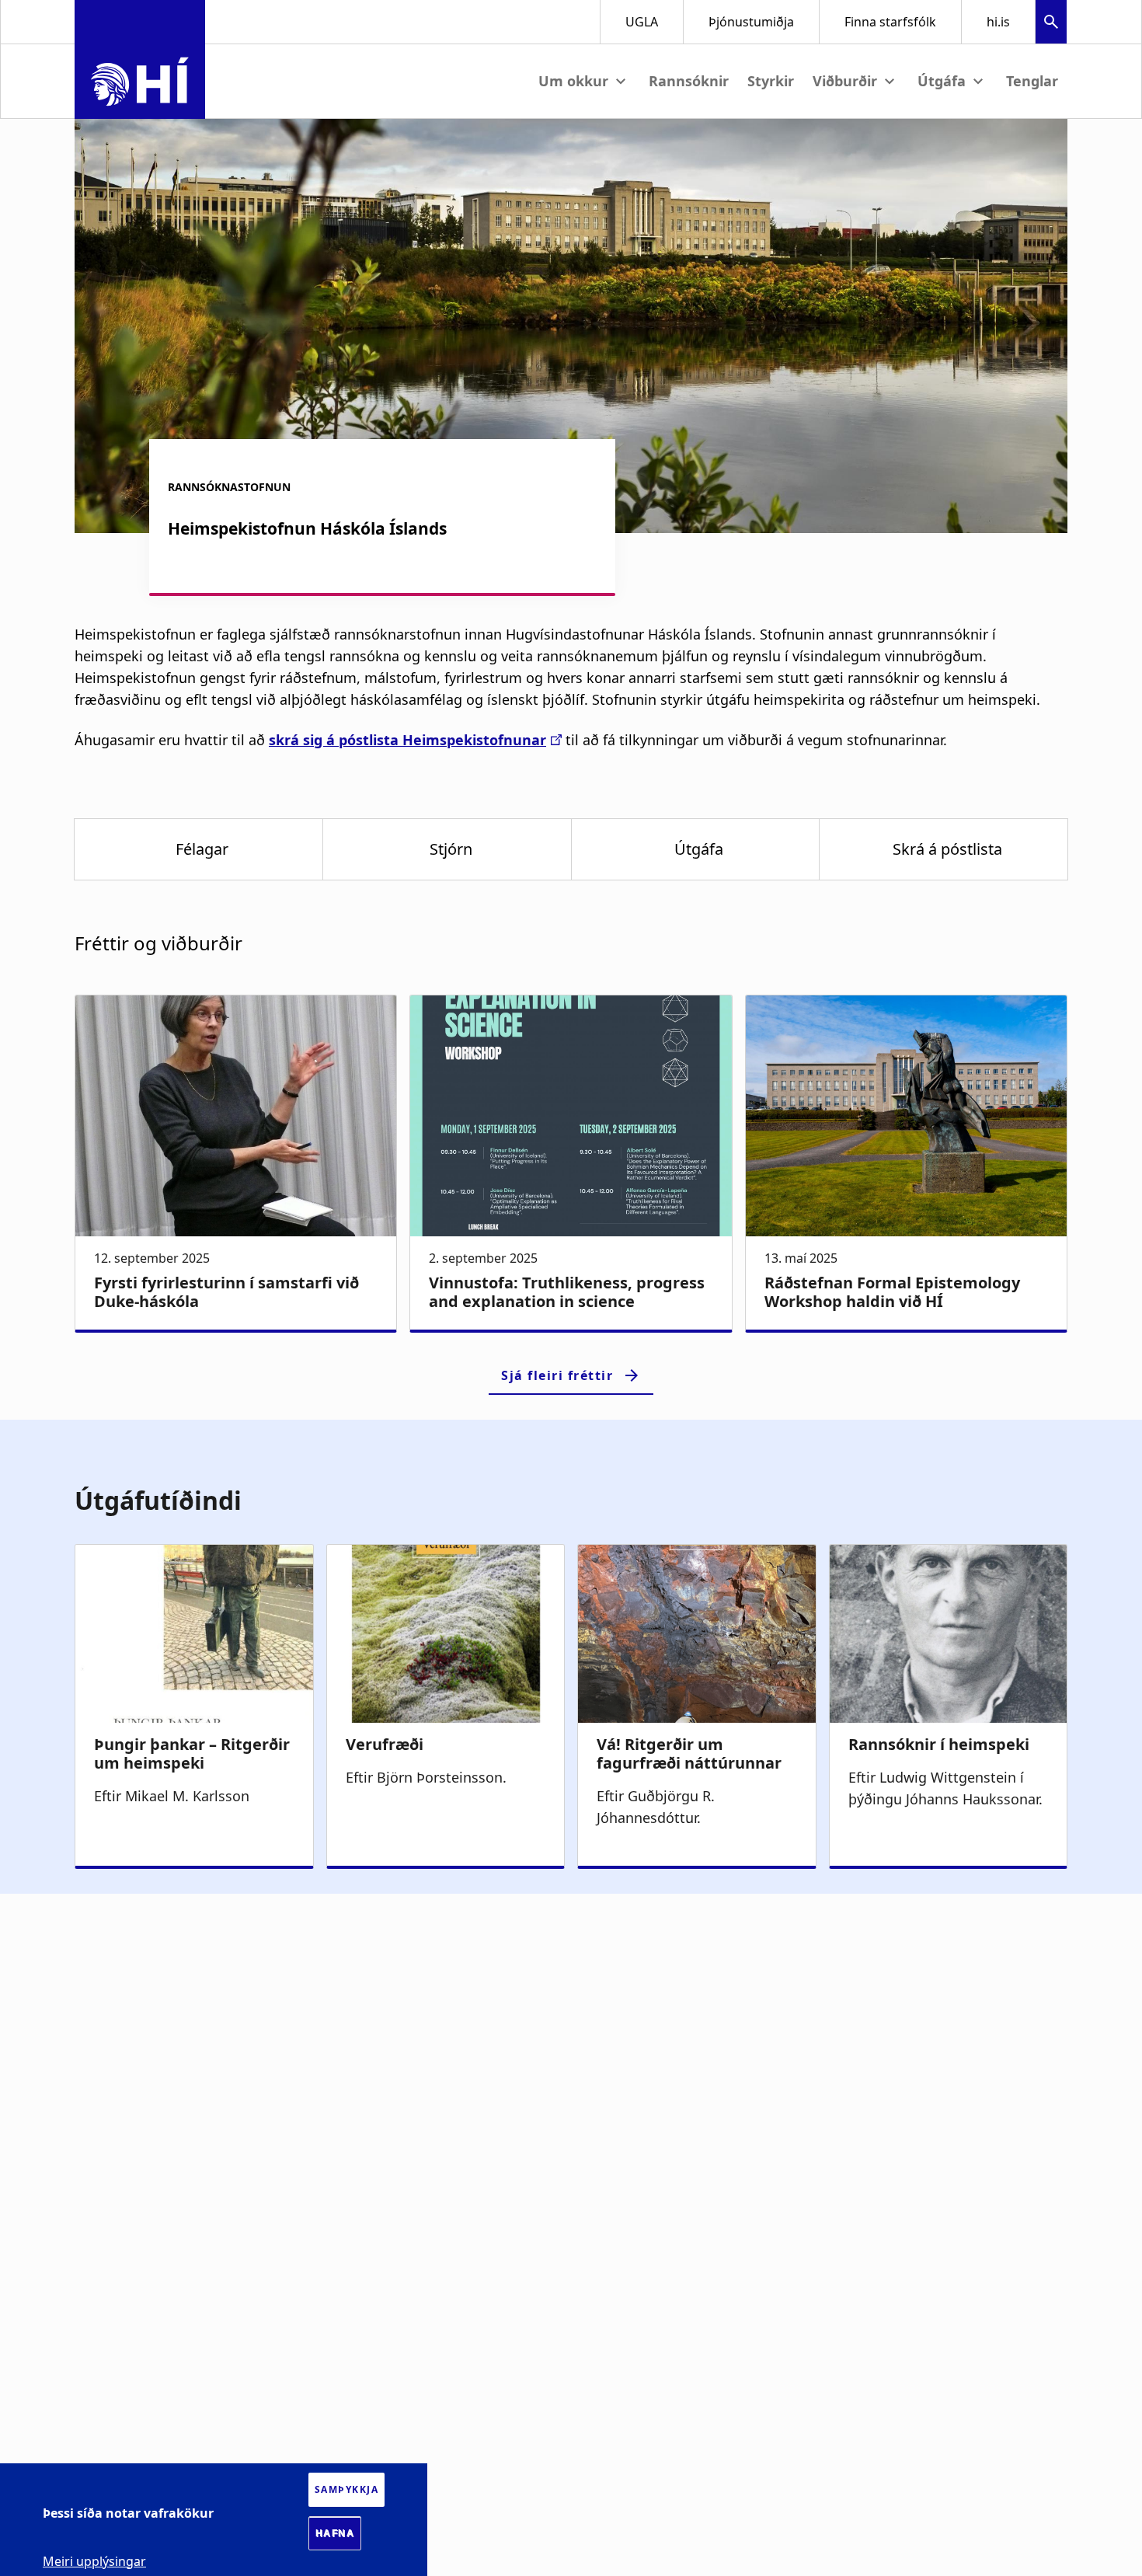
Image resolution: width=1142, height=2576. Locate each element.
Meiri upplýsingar (94, 2560)
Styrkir (771, 81)
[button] (1051, 24)
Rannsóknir (689, 81)
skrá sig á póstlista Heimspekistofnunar (407, 740)
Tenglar (1032, 81)
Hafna (335, 2533)
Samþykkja (347, 2489)
